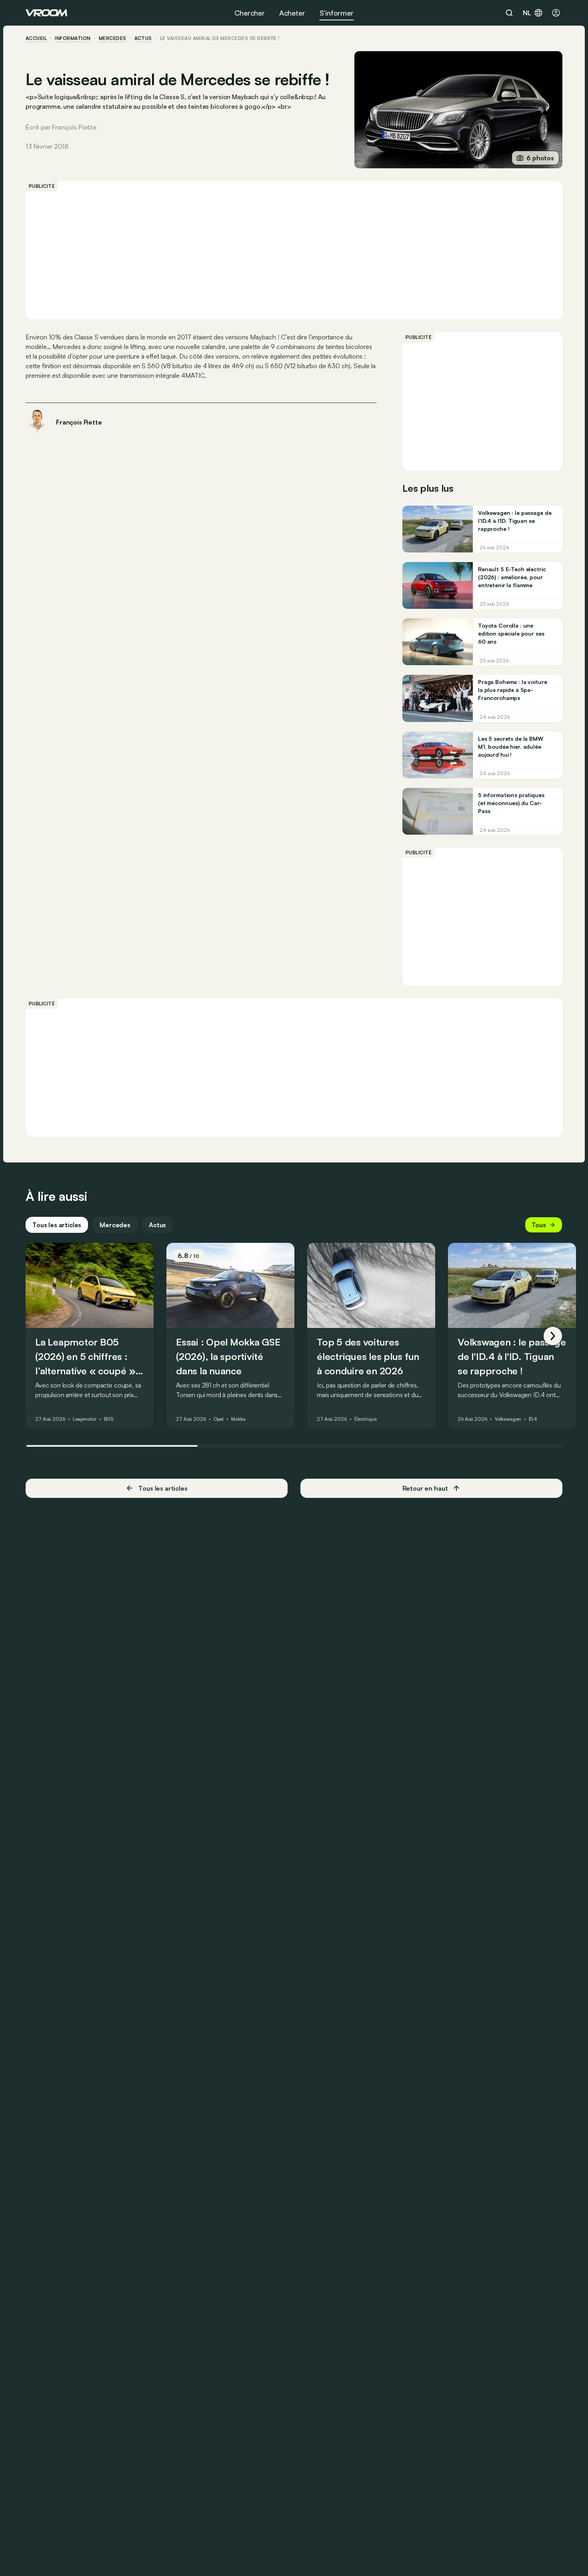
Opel (219, 1420)
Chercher (250, 13)
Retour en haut (425, 1488)
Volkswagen (508, 1420)
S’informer (337, 13)
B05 (109, 1420)
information (73, 38)
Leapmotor (85, 1420)
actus (143, 38)
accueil (36, 38)
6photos (540, 158)
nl (527, 13)
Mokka (238, 1420)
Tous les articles (57, 1225)
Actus (157, 1225)
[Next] (553, 1336)
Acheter (292, 13)
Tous (539, 1225)
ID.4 (533, 1420)
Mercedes (113, 38)
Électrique (366, 1420)
